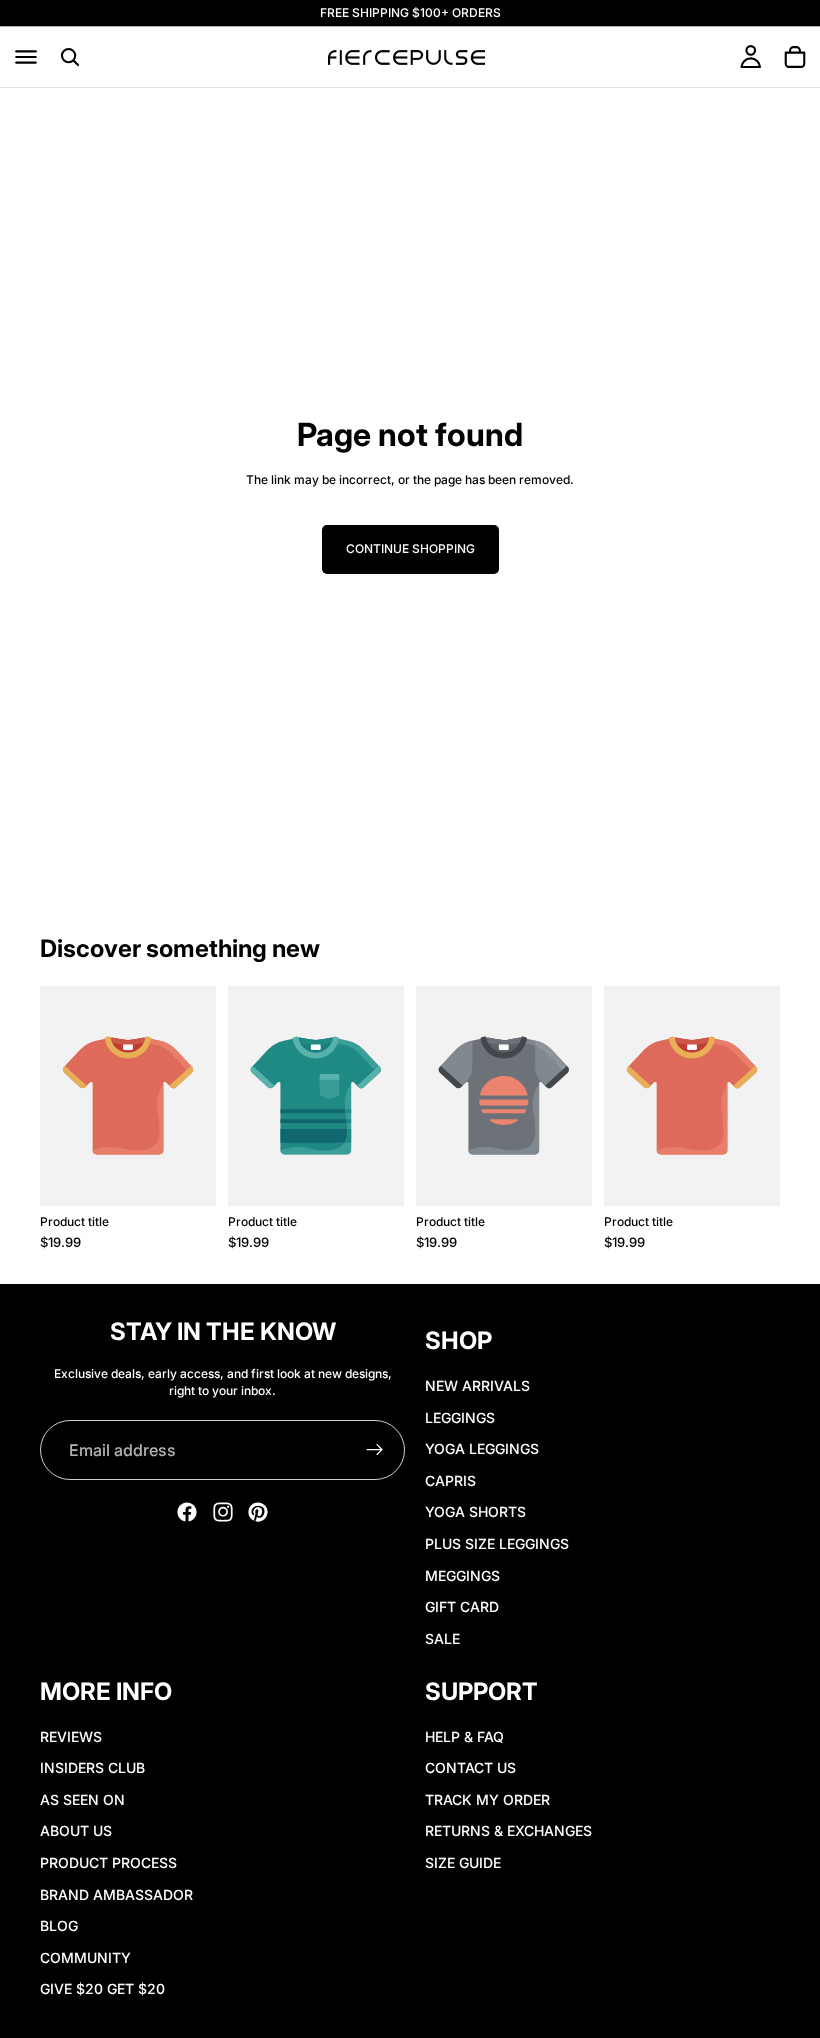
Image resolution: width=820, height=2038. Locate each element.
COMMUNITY (85, 1957)
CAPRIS (450, 1480)
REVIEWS (71, 1736)
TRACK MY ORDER (487, 1799)
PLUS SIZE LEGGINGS (497, 1543)
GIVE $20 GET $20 (102, 1988)
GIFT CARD (462, 1606)
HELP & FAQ (464, 1736)
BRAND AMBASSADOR (116, 1894)
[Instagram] (223, 1512)
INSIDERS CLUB (92, 1767)
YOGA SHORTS (475, 1511)
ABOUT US (76, 1830)
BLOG (59, 1925)
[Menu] (26, 57)
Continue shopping (410, 548)
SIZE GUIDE (463, 1862)
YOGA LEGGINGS (482, 1448)
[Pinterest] (258, 1512)
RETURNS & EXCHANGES (508, 1830)
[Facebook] (187, 1512)
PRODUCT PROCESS (108, 1862)
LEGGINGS (460, 1417)
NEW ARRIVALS (477, 1385)
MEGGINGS (462, 1574)
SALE (442, 1638)
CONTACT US (470, 1767)
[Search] (70, 57)
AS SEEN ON (82, 1799)
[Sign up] (375, 1450)
